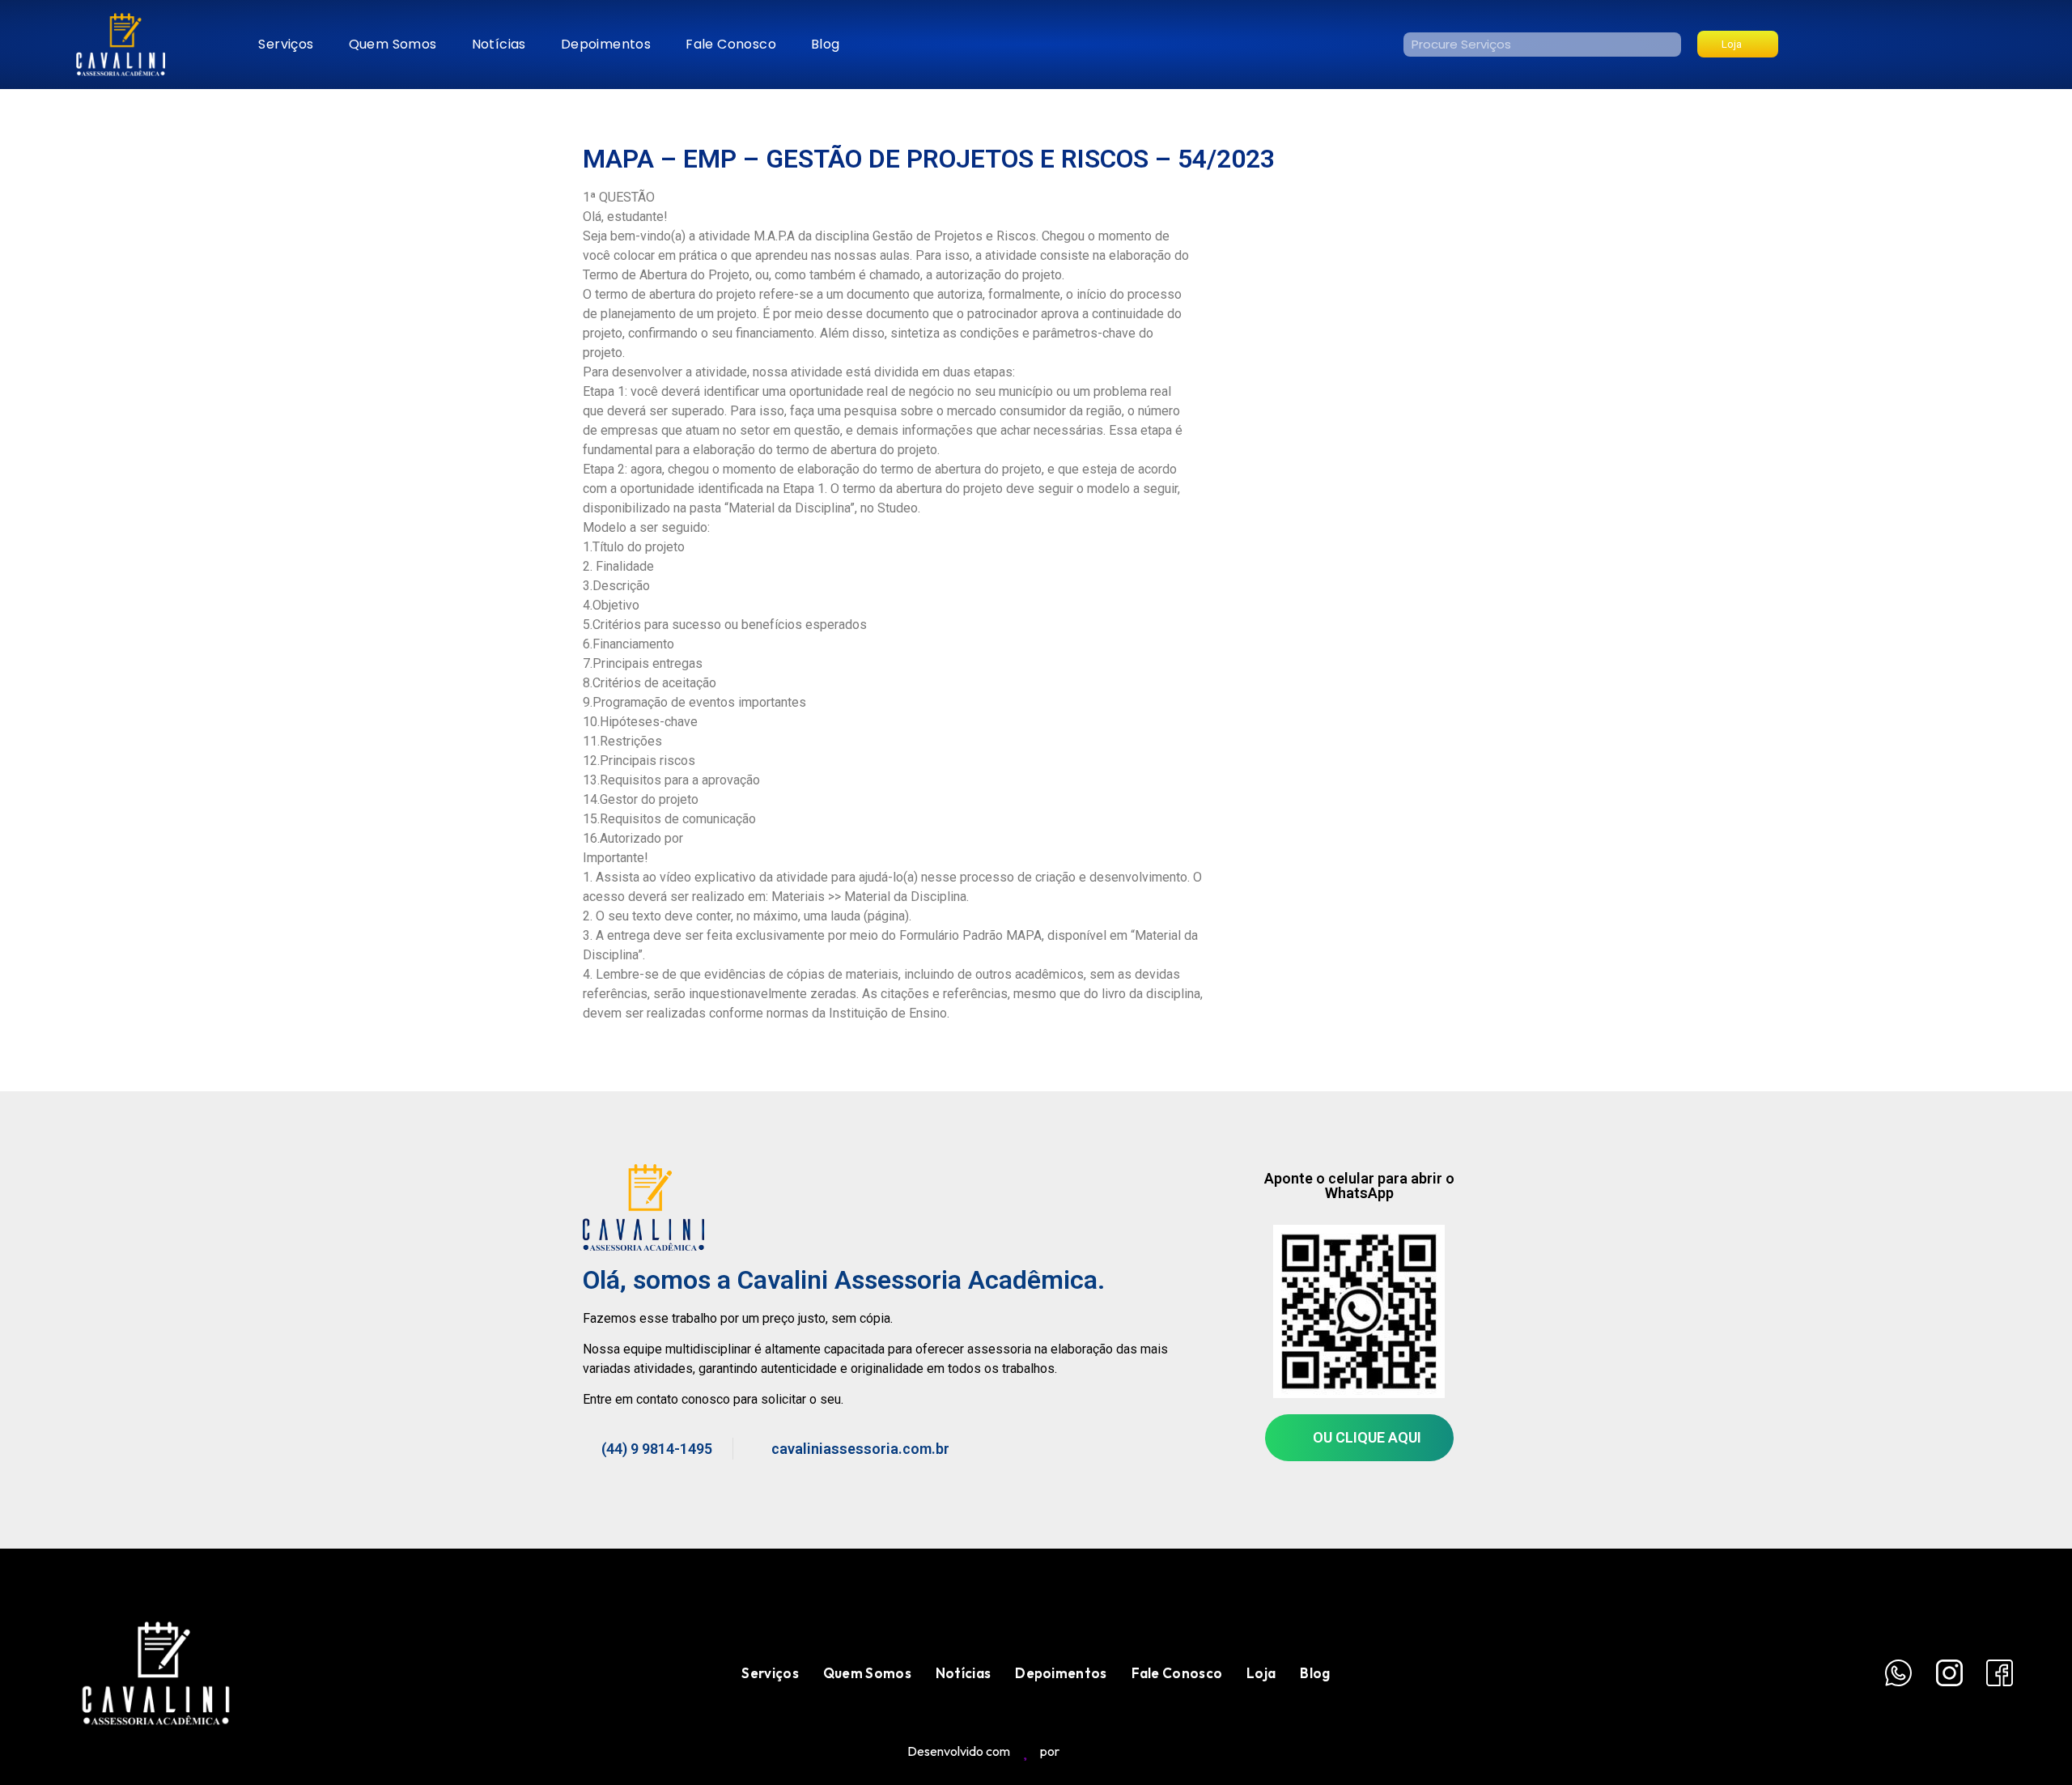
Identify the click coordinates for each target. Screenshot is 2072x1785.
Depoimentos (606, 44)
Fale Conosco (731, 44)
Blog (826, 44)
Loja (1261, 1673)
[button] (1738, 44)
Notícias (499, 44)
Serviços (286, 44)
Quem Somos (393, 44)
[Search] (1669, 45)
